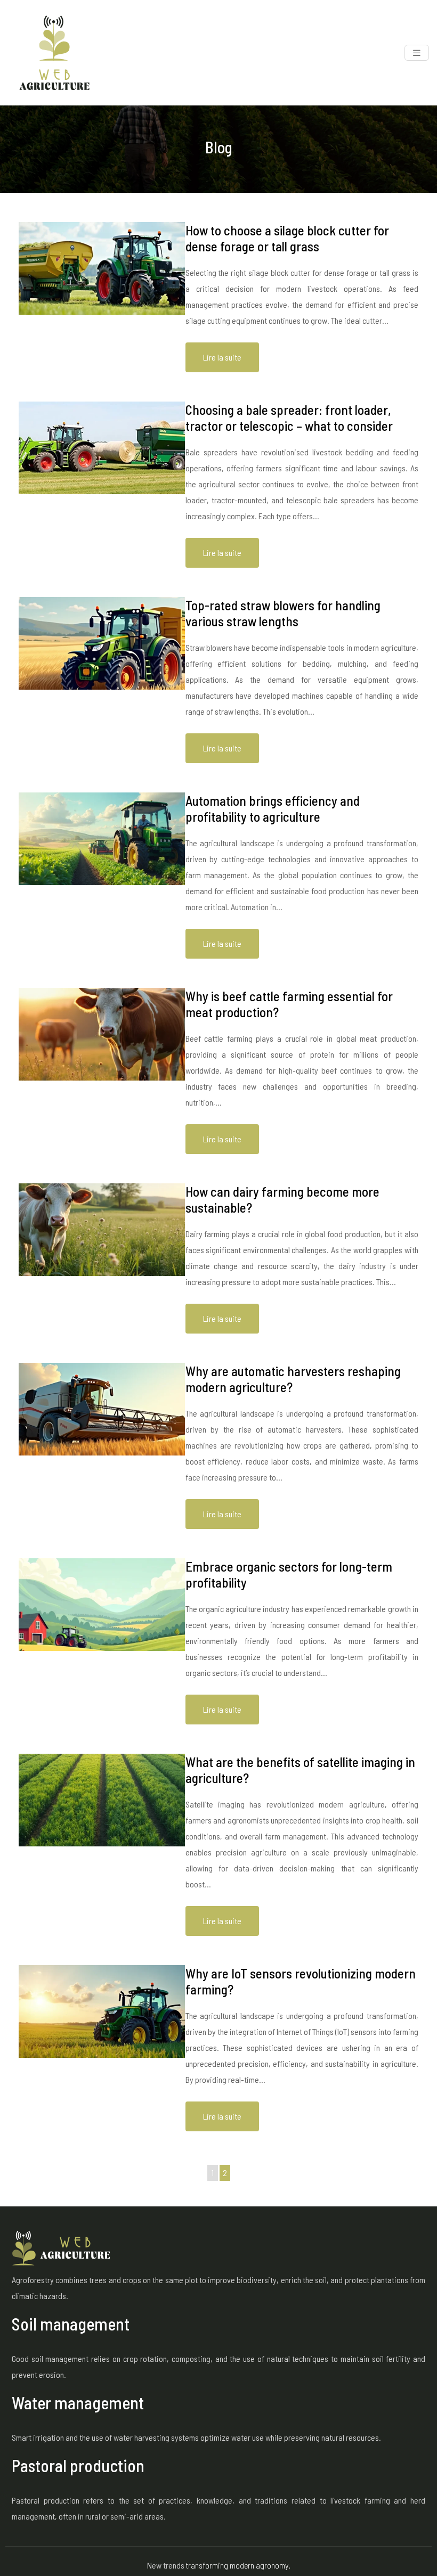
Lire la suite (222, 357)
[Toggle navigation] (417, 53)
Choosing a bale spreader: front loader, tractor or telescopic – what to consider (289, 418)
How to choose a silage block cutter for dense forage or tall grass (287, 238)
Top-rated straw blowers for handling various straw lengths (283, 613)
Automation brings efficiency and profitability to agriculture (273, 808)
